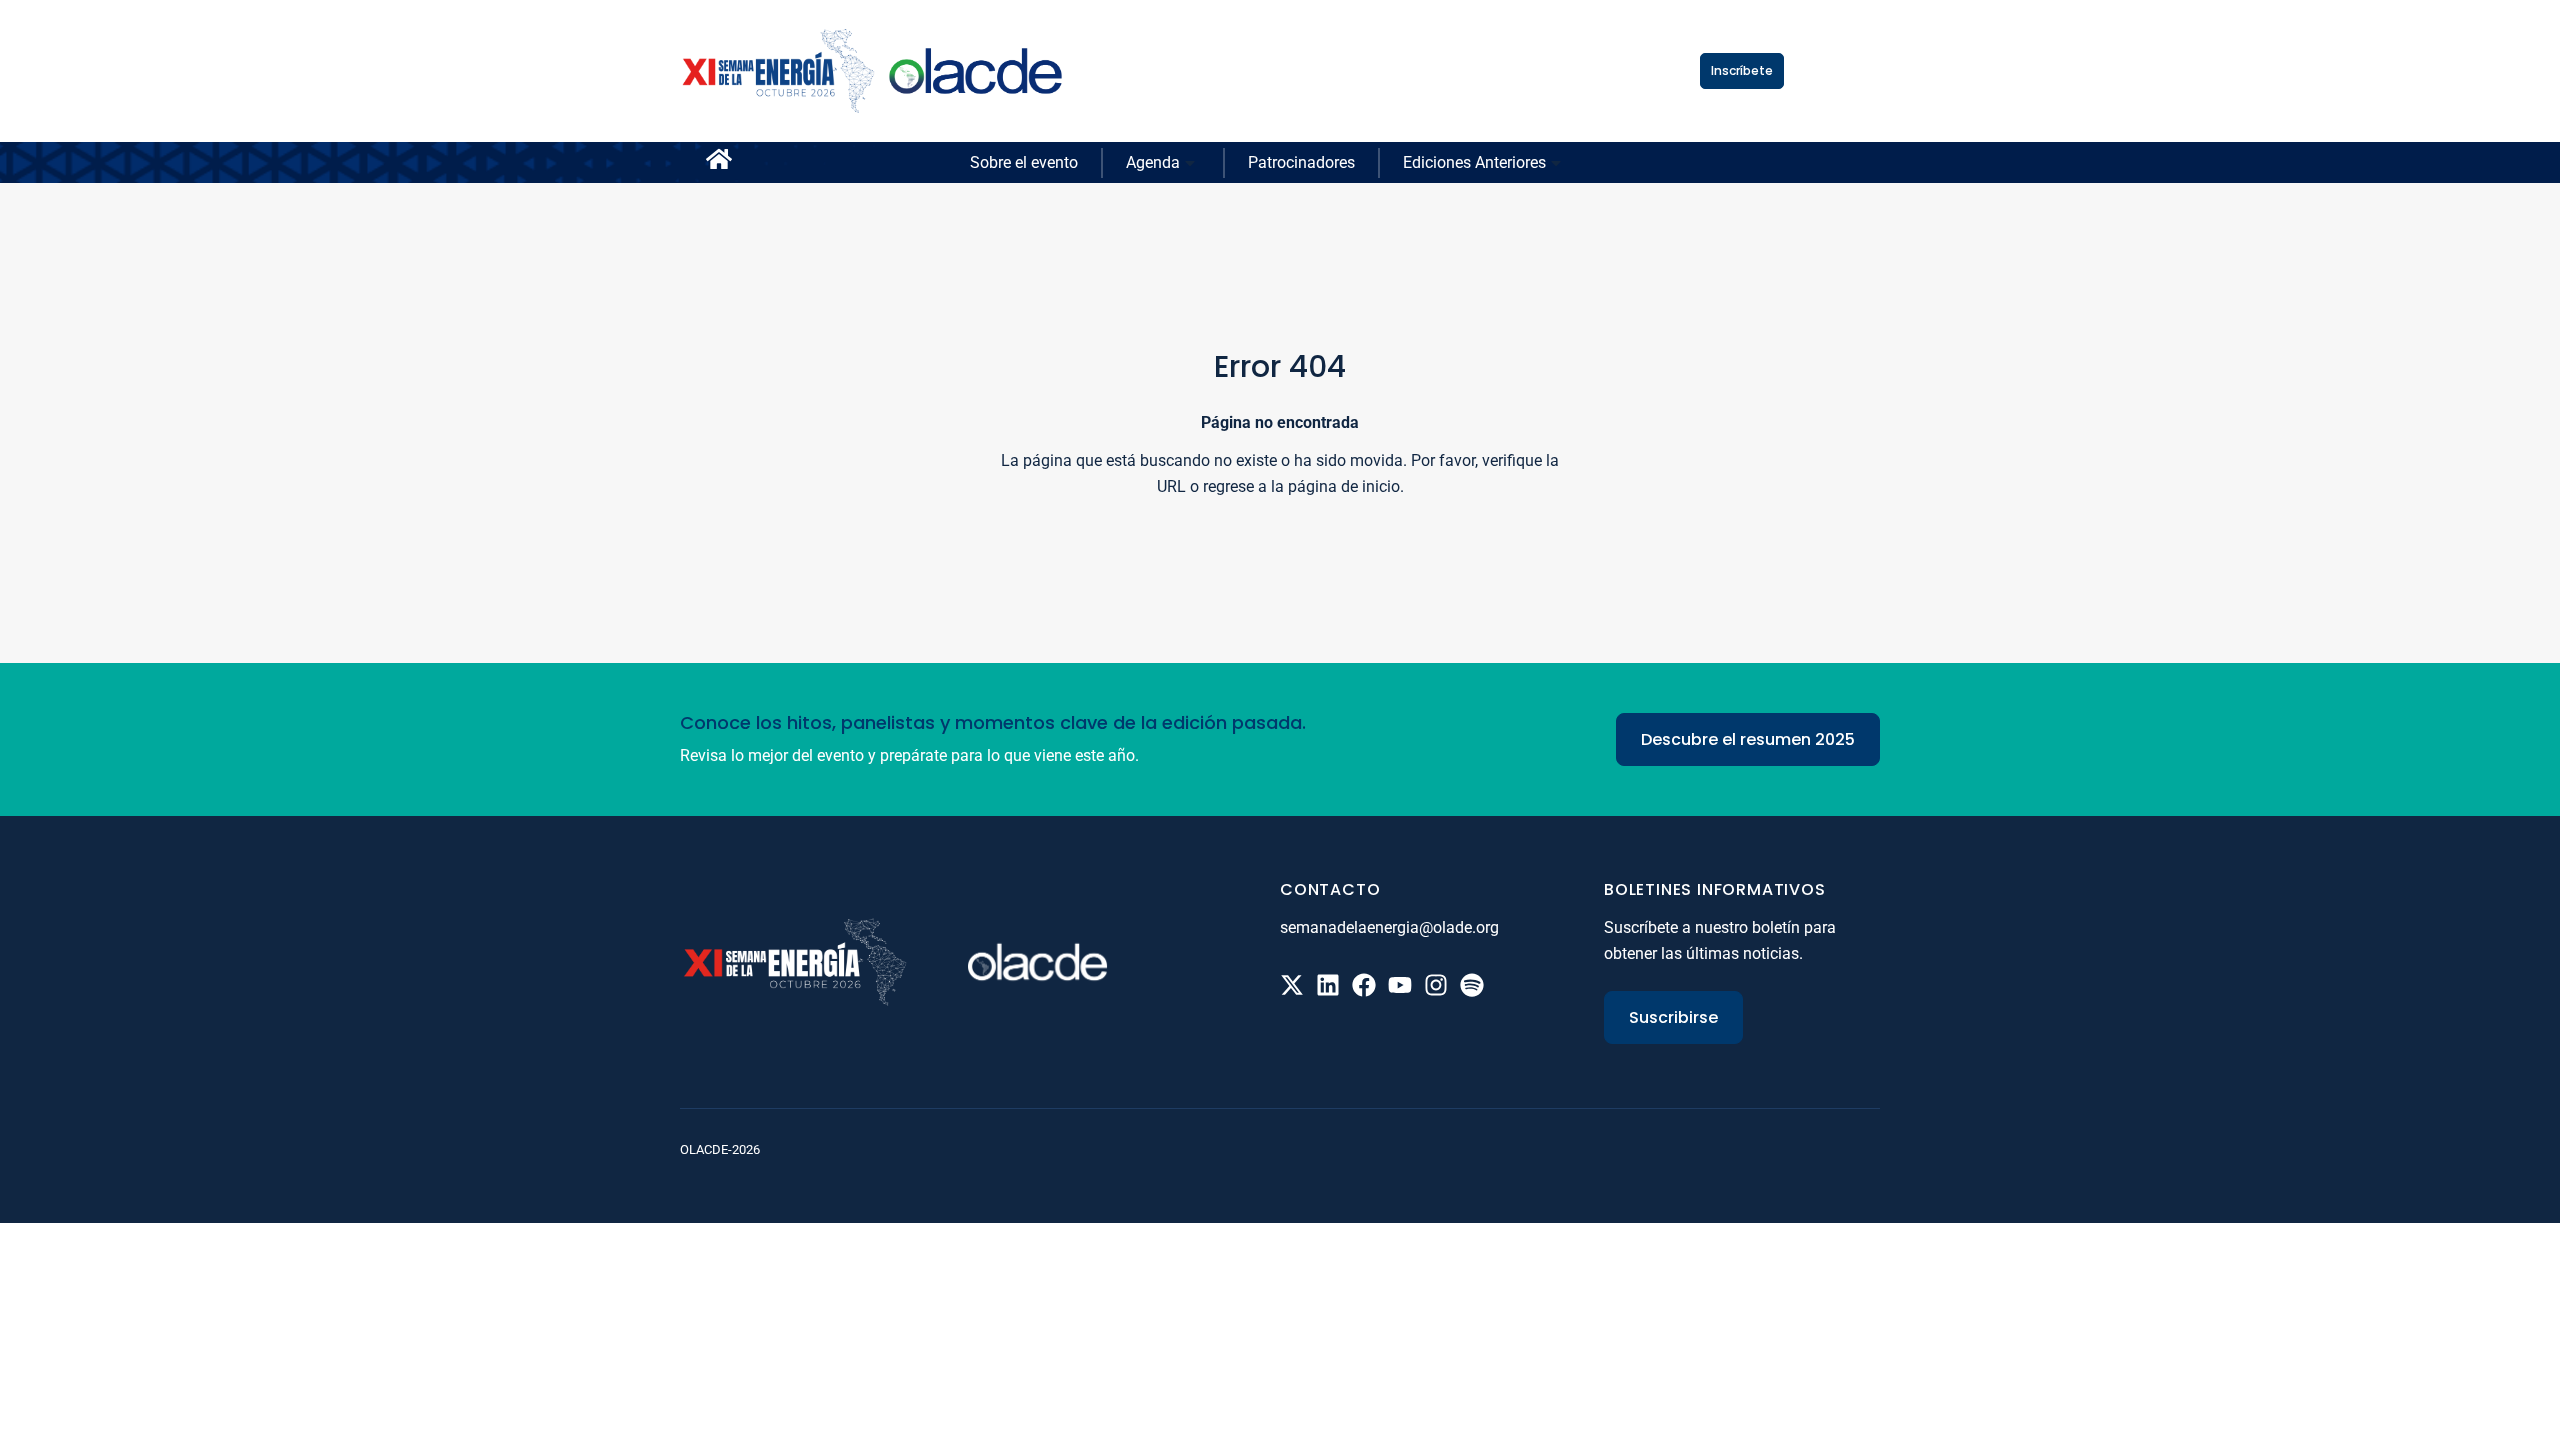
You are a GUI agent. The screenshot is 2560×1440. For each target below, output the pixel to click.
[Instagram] (1436, 985)
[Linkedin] (1328, 985)
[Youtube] (1400, 985)
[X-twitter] (1292, 985)
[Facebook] (1364, 985)
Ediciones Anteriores (1474, 162)
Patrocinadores (1301, 162)
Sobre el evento (1024, 162)
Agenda (1153, 162)
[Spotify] (1472, 985)
